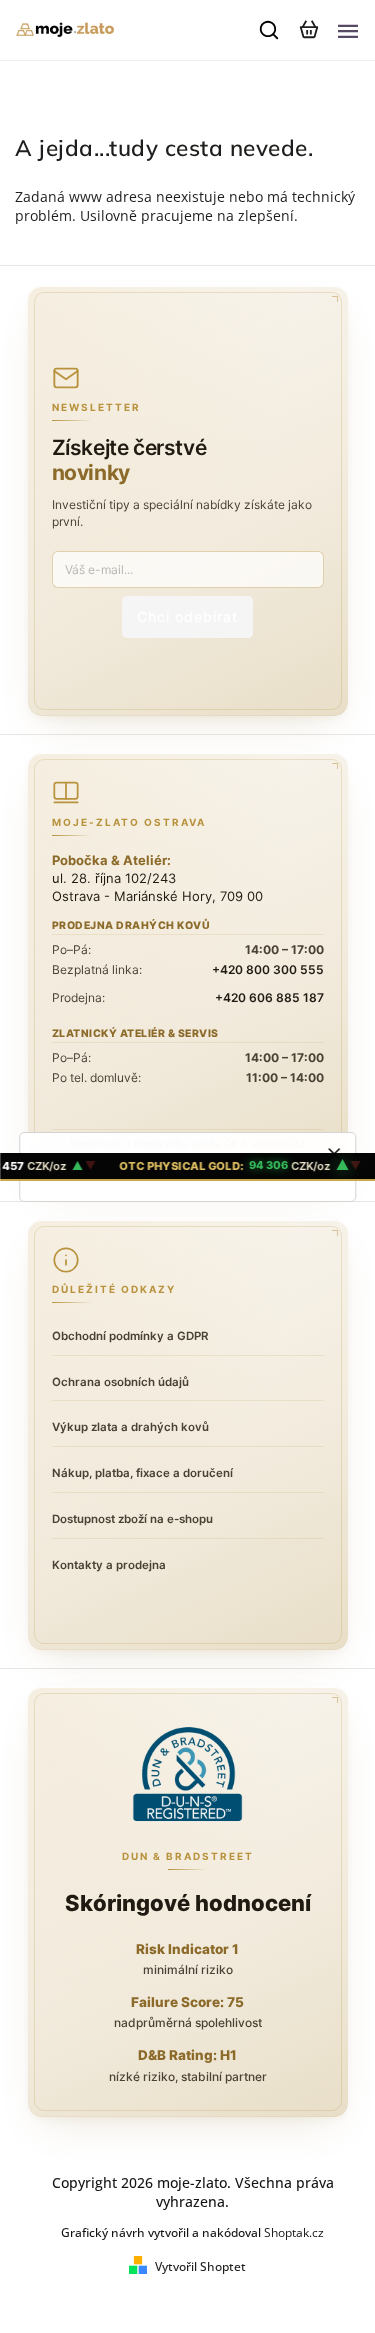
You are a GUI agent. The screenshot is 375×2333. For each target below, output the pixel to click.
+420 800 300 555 (268, 969)
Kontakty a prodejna (109, 1565)
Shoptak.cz (294, 2232)
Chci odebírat (187, 616)
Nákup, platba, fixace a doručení (142, 1473)
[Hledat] (270, 30)
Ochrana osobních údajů (120, 1382)
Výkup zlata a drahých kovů (130, 1427)
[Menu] (348, 30)
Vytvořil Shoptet (200, 2266)
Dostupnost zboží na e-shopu (132, 1519)
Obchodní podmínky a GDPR (130, 1336)
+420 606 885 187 (269, 997)
